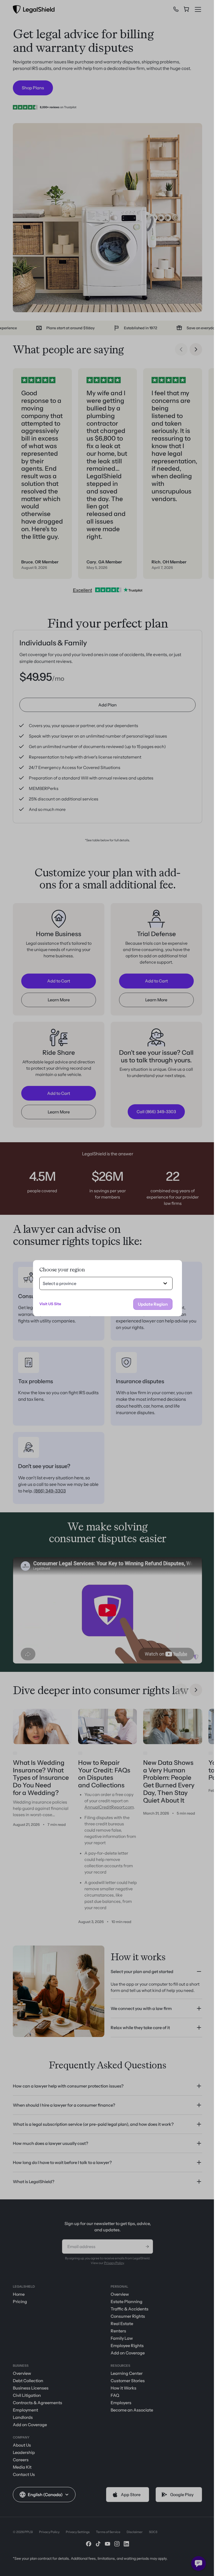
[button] (44, 2495)
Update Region (151, 1304)
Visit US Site (48, 1304)
